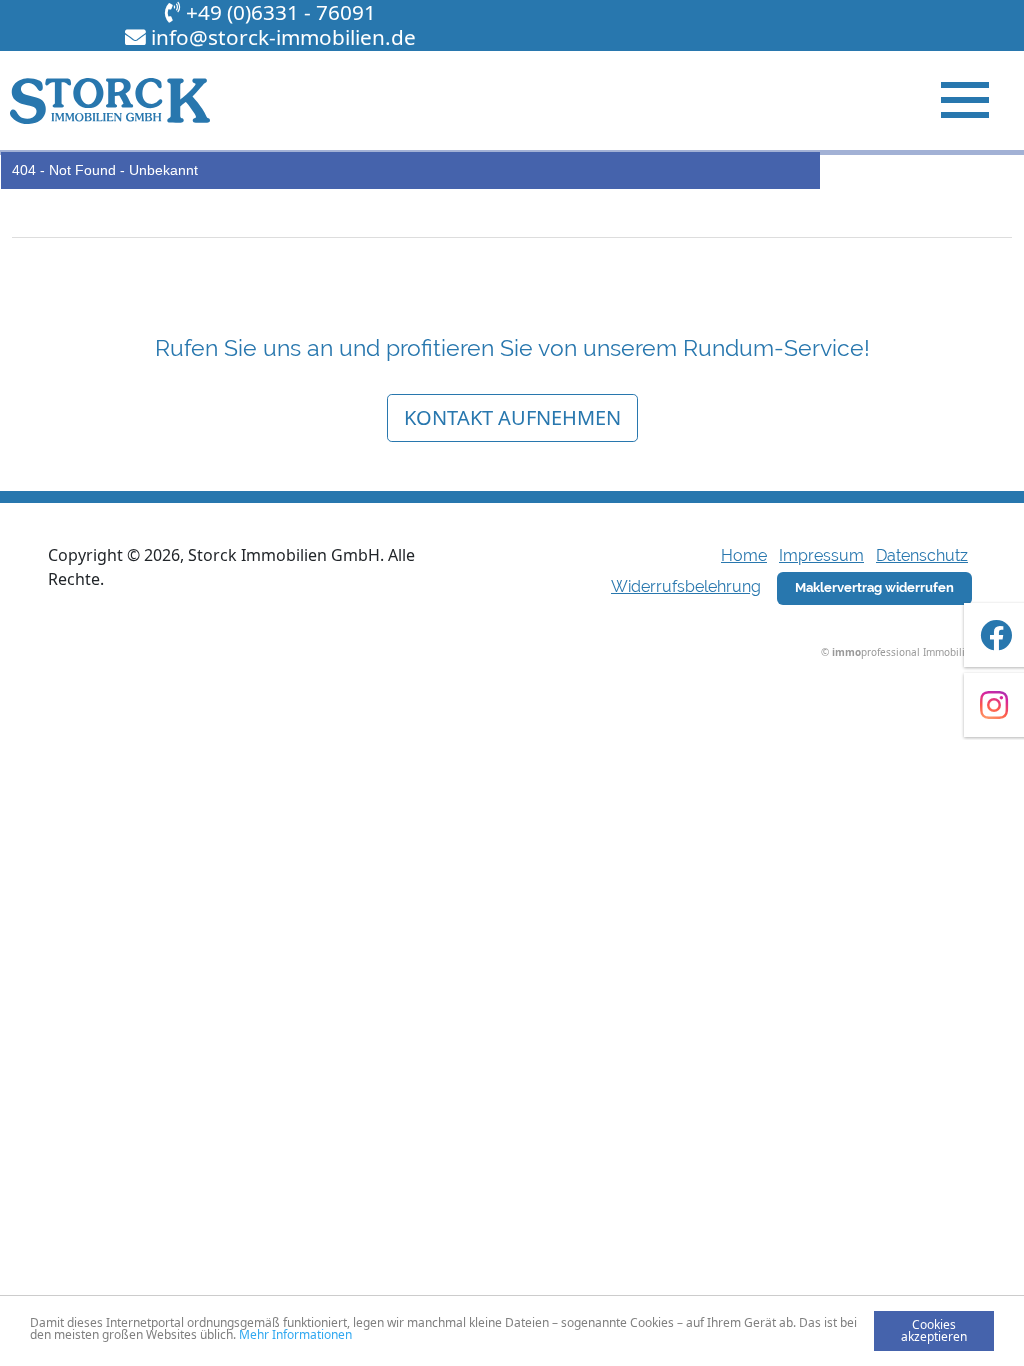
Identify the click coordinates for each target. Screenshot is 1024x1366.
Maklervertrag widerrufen (874, 587)
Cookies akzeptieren (934, 1330)
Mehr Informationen (295, 1334)
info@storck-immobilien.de (283, 37)
